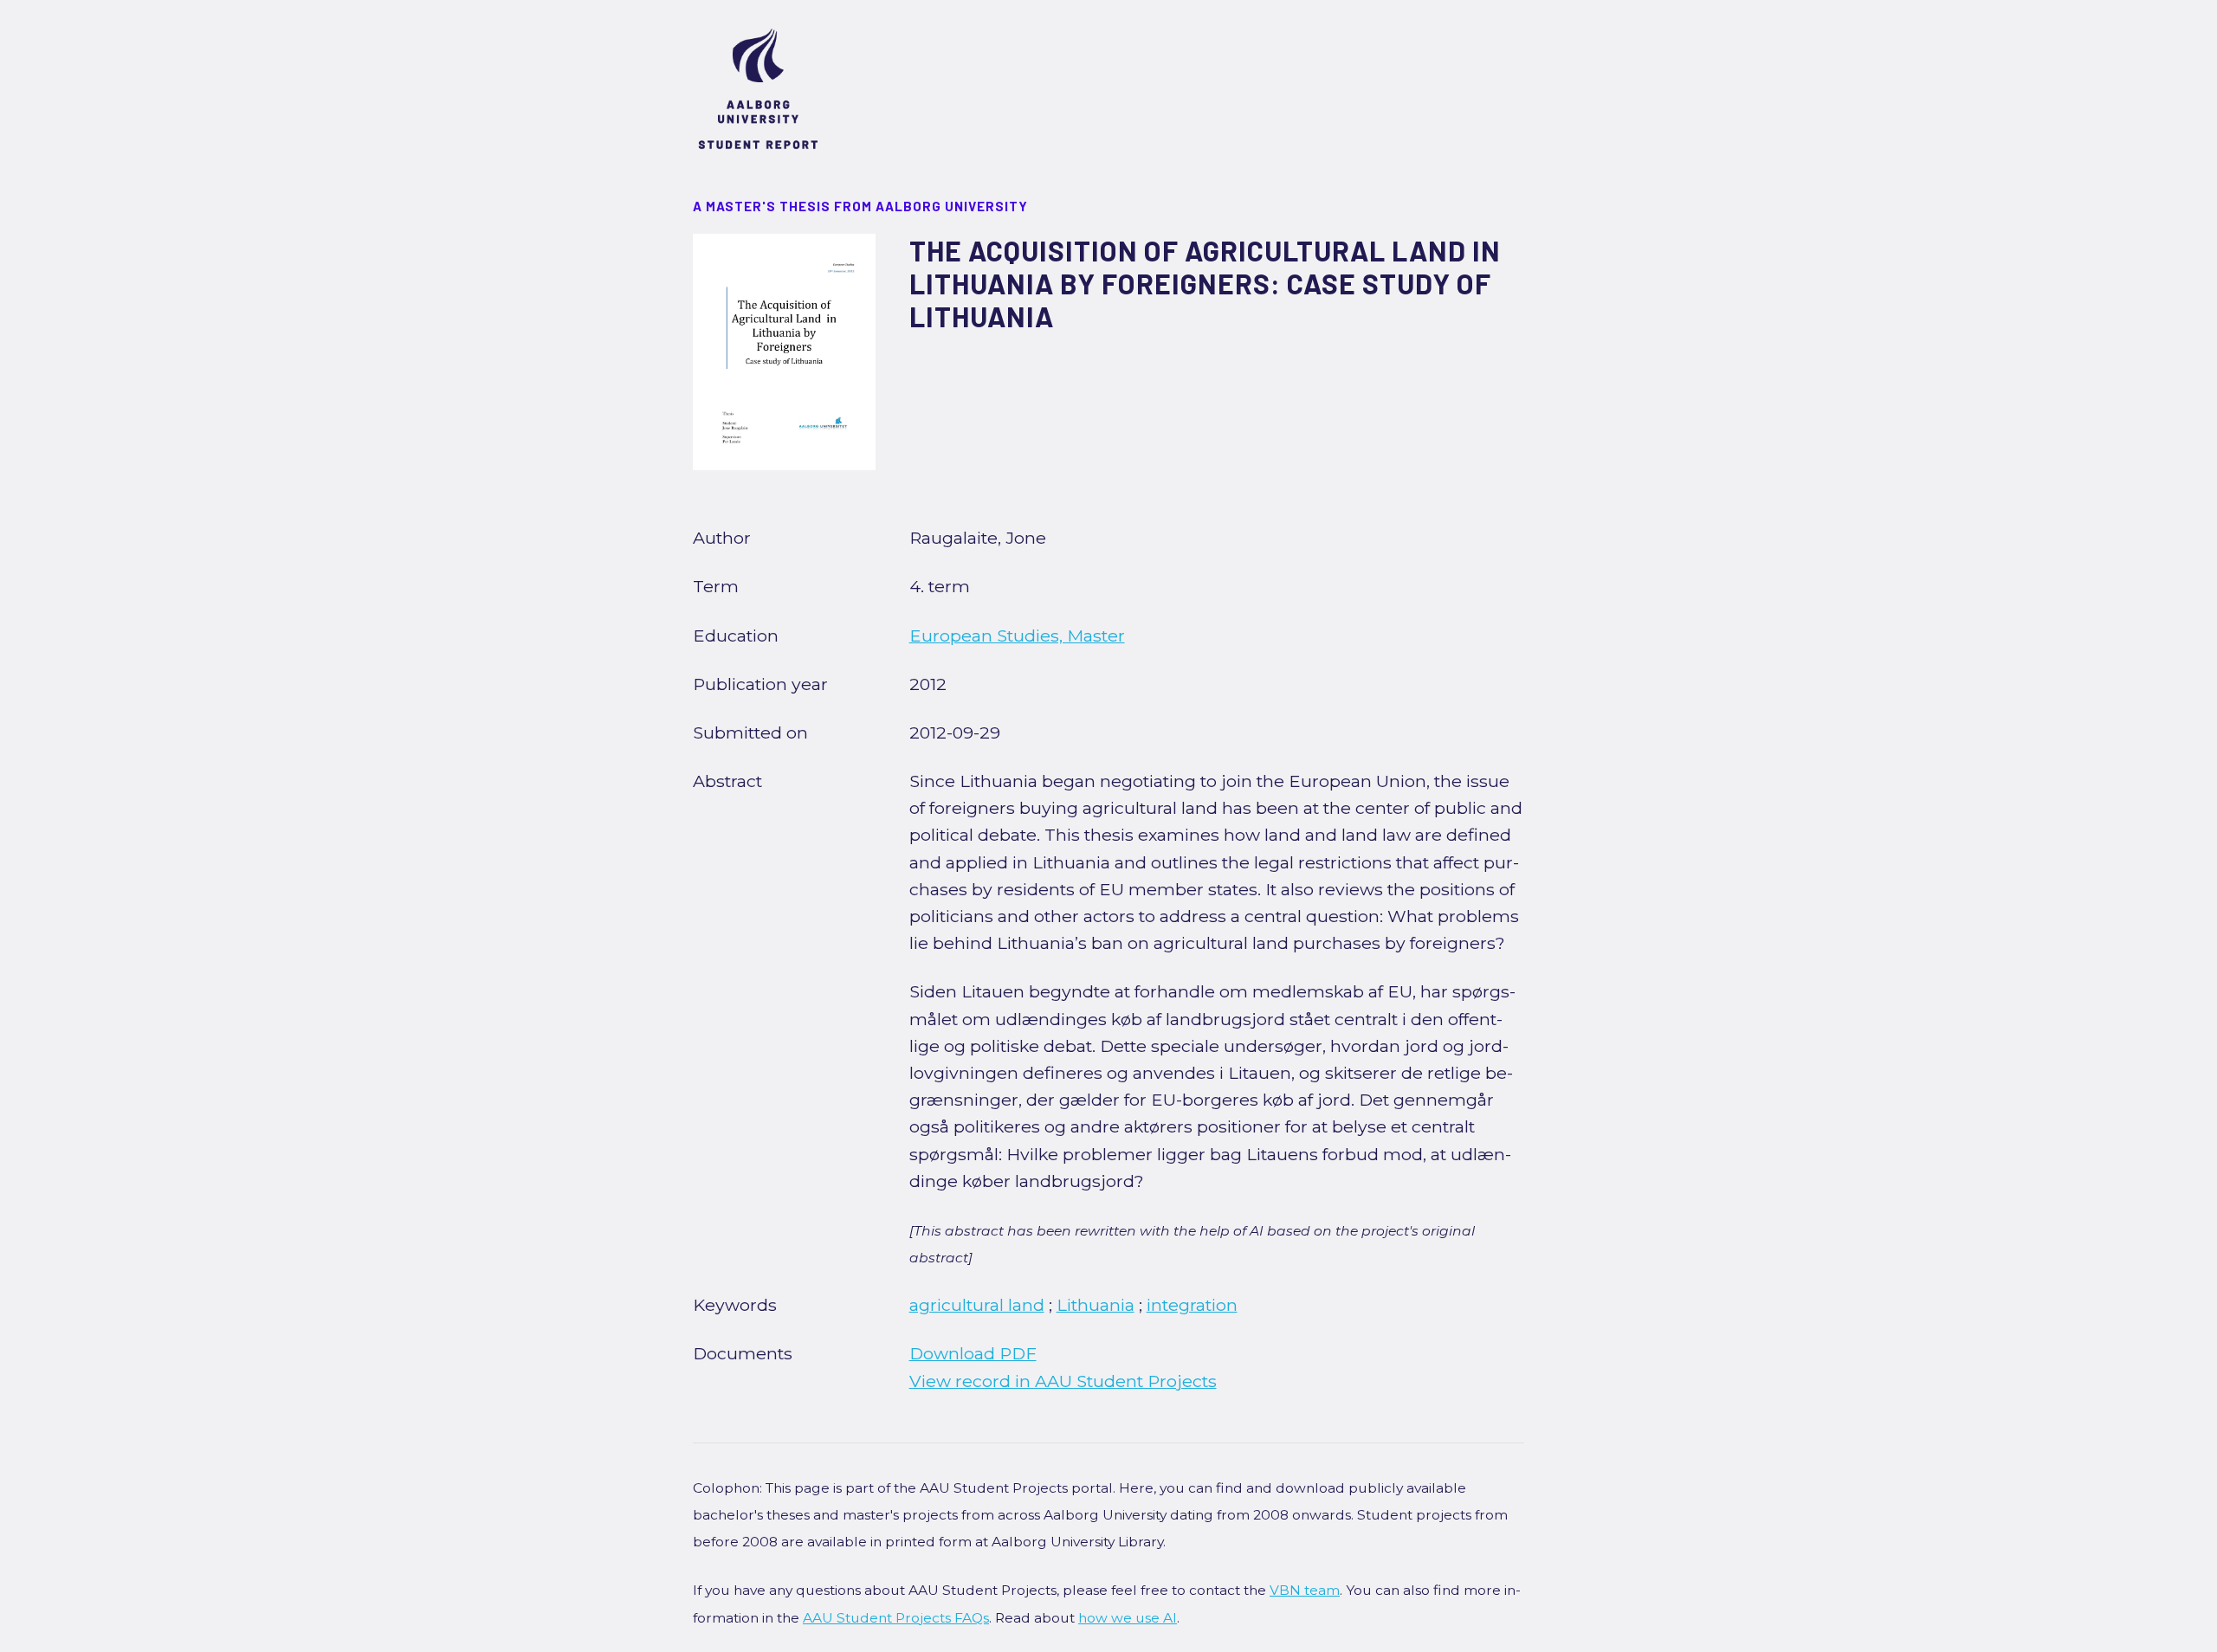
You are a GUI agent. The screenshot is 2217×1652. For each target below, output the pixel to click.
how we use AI (1128, 1618)
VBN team (1305, 1590)
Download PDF (973, 1353)
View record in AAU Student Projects (1063, 1381)
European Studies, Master (1017, 636)
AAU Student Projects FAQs (896, 1618)
